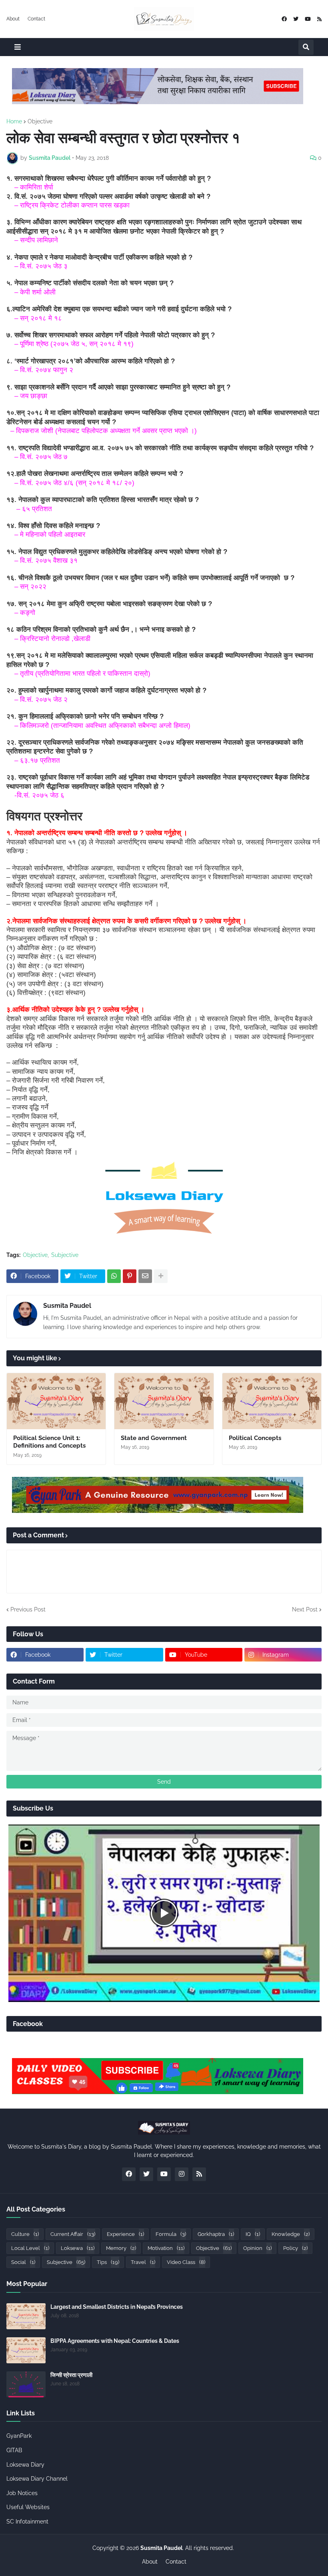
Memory (121, 2248)
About (13, 19)
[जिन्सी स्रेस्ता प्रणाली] (26, 2384)
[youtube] (308, 19)
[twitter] (296, 19)
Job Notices (22, 2493)
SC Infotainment (27, 2522)
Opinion (257, 2248)
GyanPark (19, 2436)
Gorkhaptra (216, 2234)
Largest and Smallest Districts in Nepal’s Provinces (117, 2307)
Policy (295, 2248)
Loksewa (78, 2248)
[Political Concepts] (272, 1401)
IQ (253, 2234)
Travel (143, 2262)
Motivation (166, 2248)
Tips (108, 2262)
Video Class (186, 2262)
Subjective (65, 1255)
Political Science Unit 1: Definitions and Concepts (49, 1442)
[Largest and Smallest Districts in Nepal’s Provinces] (26, 2316)
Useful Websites (28, 2507)
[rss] (319, 19)
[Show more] (161, 1276)
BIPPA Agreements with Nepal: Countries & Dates (115, 2341)
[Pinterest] (130, 1276)
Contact (36, 19)
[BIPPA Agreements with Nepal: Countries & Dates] (26, 2350)
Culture (25, 2234)
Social (23, 2262)
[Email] (145, 1276)
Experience (125, 2234)
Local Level (30, 2248)
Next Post (305, 1609)
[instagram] (182, 2174)
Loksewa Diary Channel (37, 2479)
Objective (40, 121)
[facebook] (284, 19)
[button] (18, 47)
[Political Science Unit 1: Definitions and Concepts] (56, 1401)
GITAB (14, 2450)
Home (14, 121)
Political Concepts (255, 1438)
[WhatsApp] (114, 1276)
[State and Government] (164, 1401)
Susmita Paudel (67, 1306)
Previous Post (28, 1609)
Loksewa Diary (25, 2465)
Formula (171, 2234)
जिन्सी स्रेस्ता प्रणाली (71, 2375)
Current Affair (73, 2234)
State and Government (154, 1438)
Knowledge (291, 2234)
